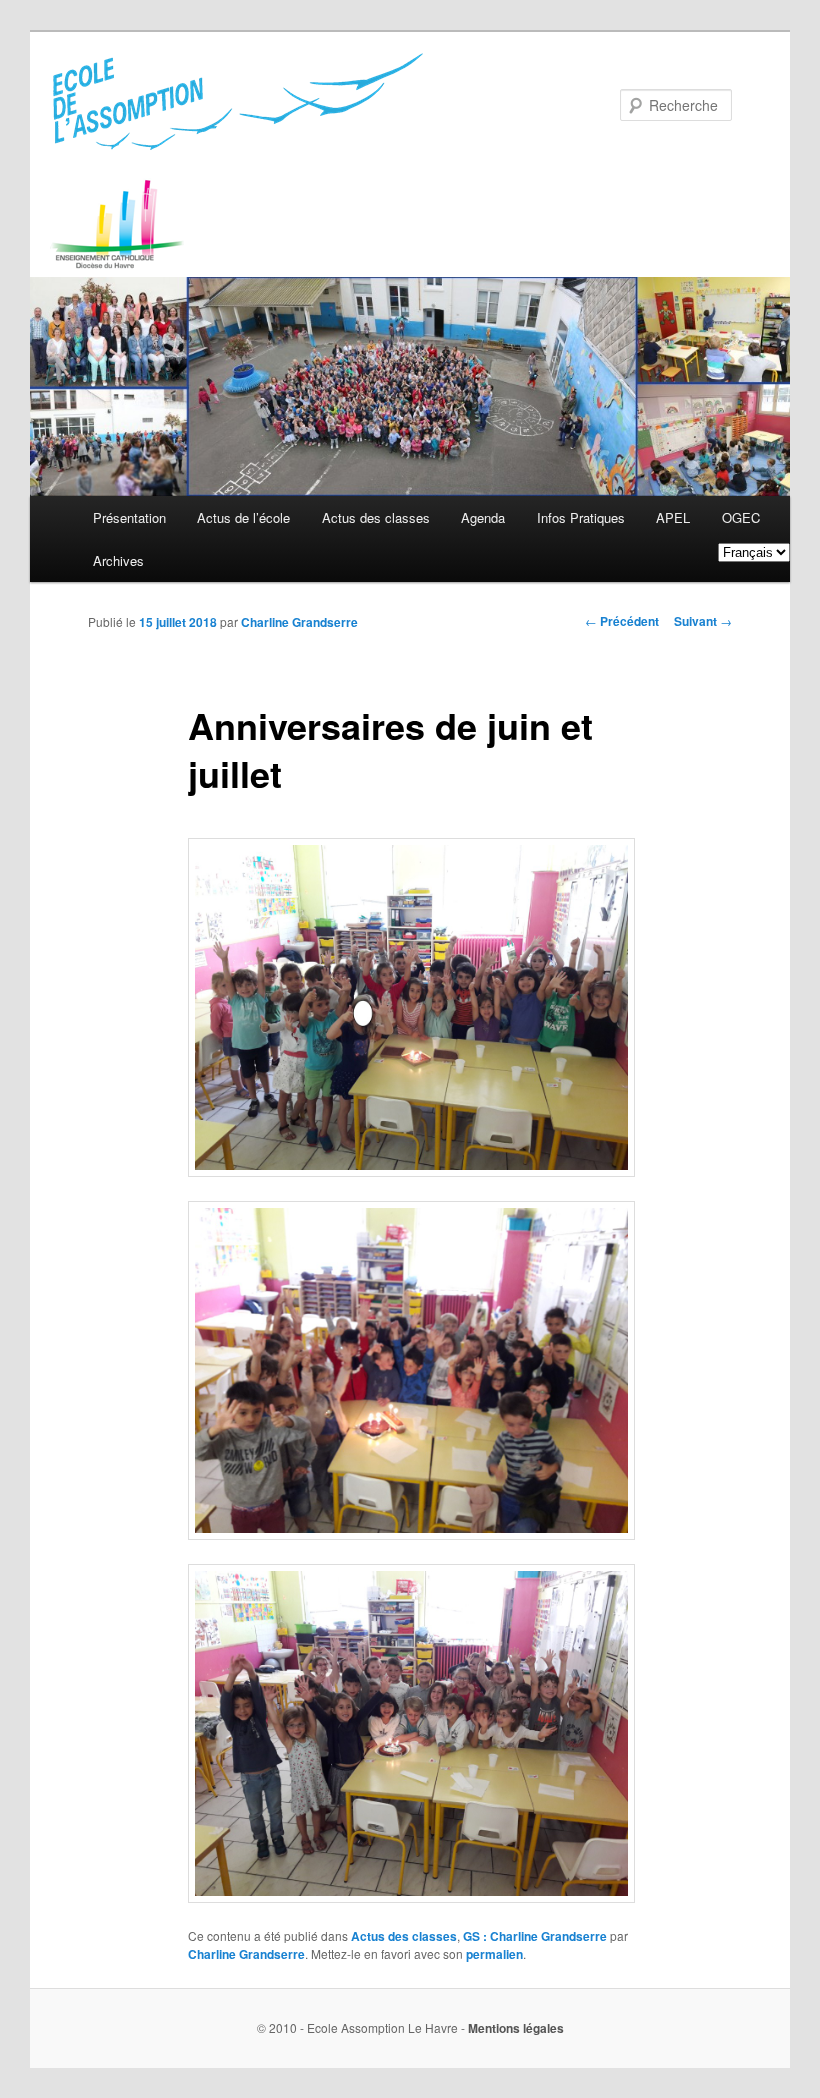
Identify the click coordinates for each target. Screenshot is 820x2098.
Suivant (703, 621)
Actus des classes (376, 517)
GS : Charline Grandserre (535, 1936)
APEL (673, 517)
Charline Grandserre (299, 622)
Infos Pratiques (581, 517)
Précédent (622, 621)
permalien (494, 1954)
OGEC (741, 517)
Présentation (129, 517)
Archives (118, 560)
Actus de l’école (243, 517)
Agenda (483, 517)
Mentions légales (516, 2028)
